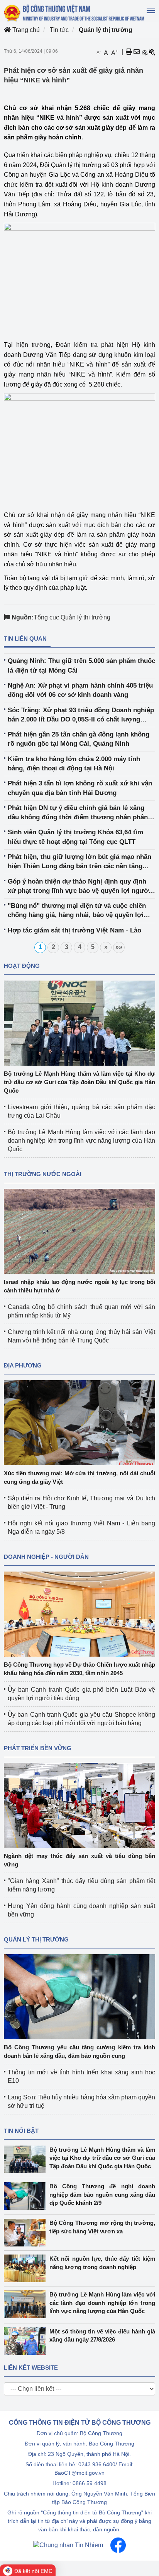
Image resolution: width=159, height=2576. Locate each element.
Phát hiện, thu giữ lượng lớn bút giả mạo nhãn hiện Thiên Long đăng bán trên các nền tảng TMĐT (79, 862)
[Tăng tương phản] (144, 52)
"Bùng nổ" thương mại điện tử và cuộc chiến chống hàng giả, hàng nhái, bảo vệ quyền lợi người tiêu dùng (77, 911)
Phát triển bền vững (38, 1748)
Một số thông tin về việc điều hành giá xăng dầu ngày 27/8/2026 (102, 2335)
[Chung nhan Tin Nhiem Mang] (68, 2545)
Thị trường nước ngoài (43, 1174)
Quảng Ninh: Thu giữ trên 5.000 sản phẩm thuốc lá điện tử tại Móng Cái (81, 665)
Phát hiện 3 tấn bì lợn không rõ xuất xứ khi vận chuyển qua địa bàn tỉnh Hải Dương (80, 788)
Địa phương (23, 1365)
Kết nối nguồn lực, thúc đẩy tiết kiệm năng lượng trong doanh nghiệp (102, 2263)
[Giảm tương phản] (152, 52)
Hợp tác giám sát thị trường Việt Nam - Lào (74, 930)
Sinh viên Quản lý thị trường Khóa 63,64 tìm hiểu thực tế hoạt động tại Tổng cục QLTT (75, 837)
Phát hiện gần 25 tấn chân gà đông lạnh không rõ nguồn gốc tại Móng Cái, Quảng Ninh (79, 739)
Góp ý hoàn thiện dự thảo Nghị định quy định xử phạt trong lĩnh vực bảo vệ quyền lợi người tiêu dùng (79, 887)
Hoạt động (22, 966)
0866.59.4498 (90, 2483)
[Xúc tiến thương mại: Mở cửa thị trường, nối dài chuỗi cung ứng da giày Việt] (79, 1422)
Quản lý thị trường (106, 30)
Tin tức (59, 30)
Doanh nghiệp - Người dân (46, 1557)
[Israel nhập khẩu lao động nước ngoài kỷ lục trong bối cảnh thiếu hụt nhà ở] (79, 1231)
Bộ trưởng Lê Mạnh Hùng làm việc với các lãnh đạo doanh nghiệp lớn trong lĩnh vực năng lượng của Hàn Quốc (81, 1141)
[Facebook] (118, 2545)
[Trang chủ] (75, 13)
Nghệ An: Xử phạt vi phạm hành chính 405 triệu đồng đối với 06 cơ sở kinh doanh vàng (80, 690)
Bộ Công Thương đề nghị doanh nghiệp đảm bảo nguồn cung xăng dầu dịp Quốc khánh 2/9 (102, 2194)
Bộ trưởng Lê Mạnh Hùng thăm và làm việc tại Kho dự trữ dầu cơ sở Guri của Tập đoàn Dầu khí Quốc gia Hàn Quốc (79, 1082)
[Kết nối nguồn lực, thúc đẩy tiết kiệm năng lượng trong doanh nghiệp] (27, 2268)
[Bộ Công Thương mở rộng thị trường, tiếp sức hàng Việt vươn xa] (27, 2233)
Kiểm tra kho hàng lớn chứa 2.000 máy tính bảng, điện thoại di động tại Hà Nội (74, 764)
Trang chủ (25, 30)
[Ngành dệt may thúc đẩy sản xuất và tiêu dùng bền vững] (79, 1805)
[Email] (137, 52)
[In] (129, 52)
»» (119, 947)
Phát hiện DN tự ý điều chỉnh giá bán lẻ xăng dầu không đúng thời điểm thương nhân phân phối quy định (78, 813)
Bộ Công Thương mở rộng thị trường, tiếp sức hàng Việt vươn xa (102, 2227)
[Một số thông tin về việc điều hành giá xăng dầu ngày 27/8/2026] (27, 2341)
